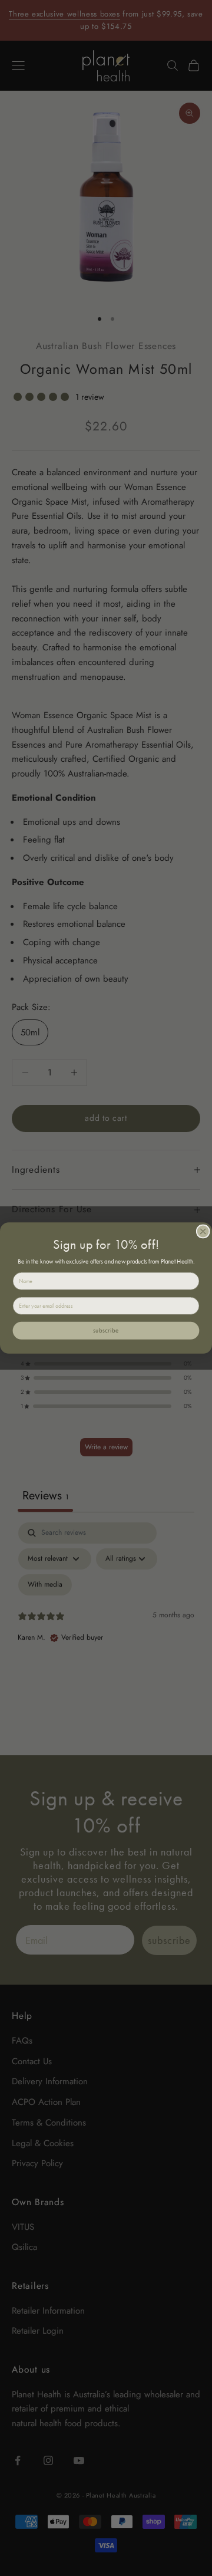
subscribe (106, 1331)
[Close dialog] (203, 1231)
